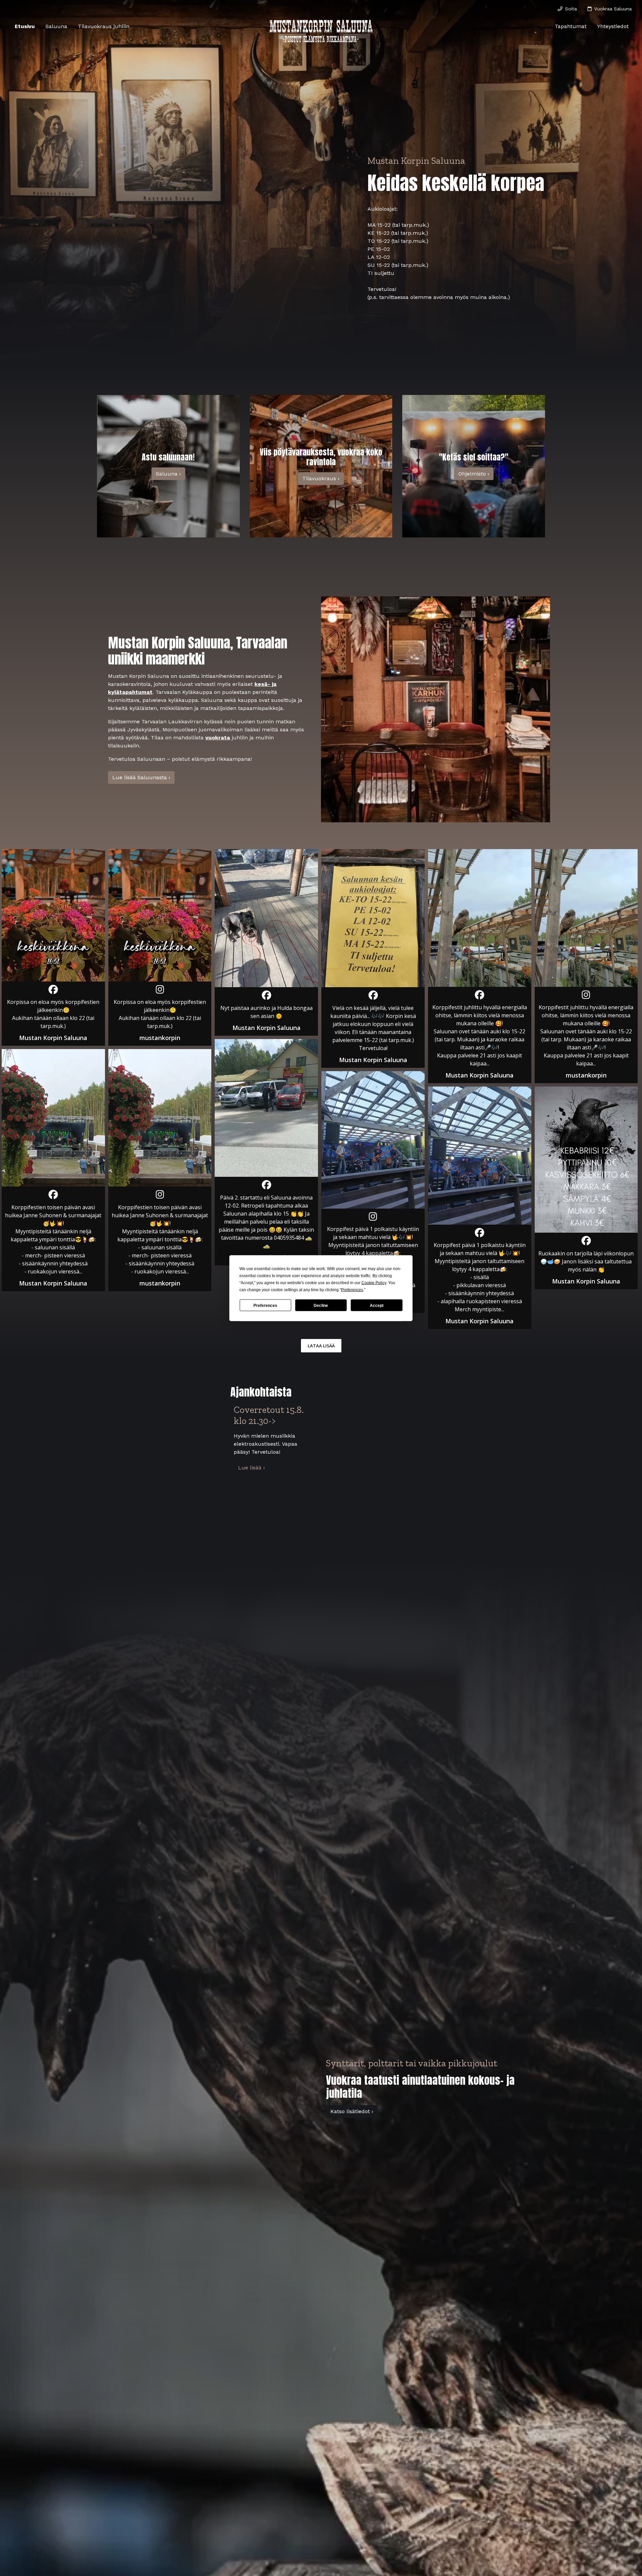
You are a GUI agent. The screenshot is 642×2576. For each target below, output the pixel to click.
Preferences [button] (352, 1290)
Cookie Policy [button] (374, 1282)
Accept (377, 1305)
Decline (321, 1305)
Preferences (265, 1305)
